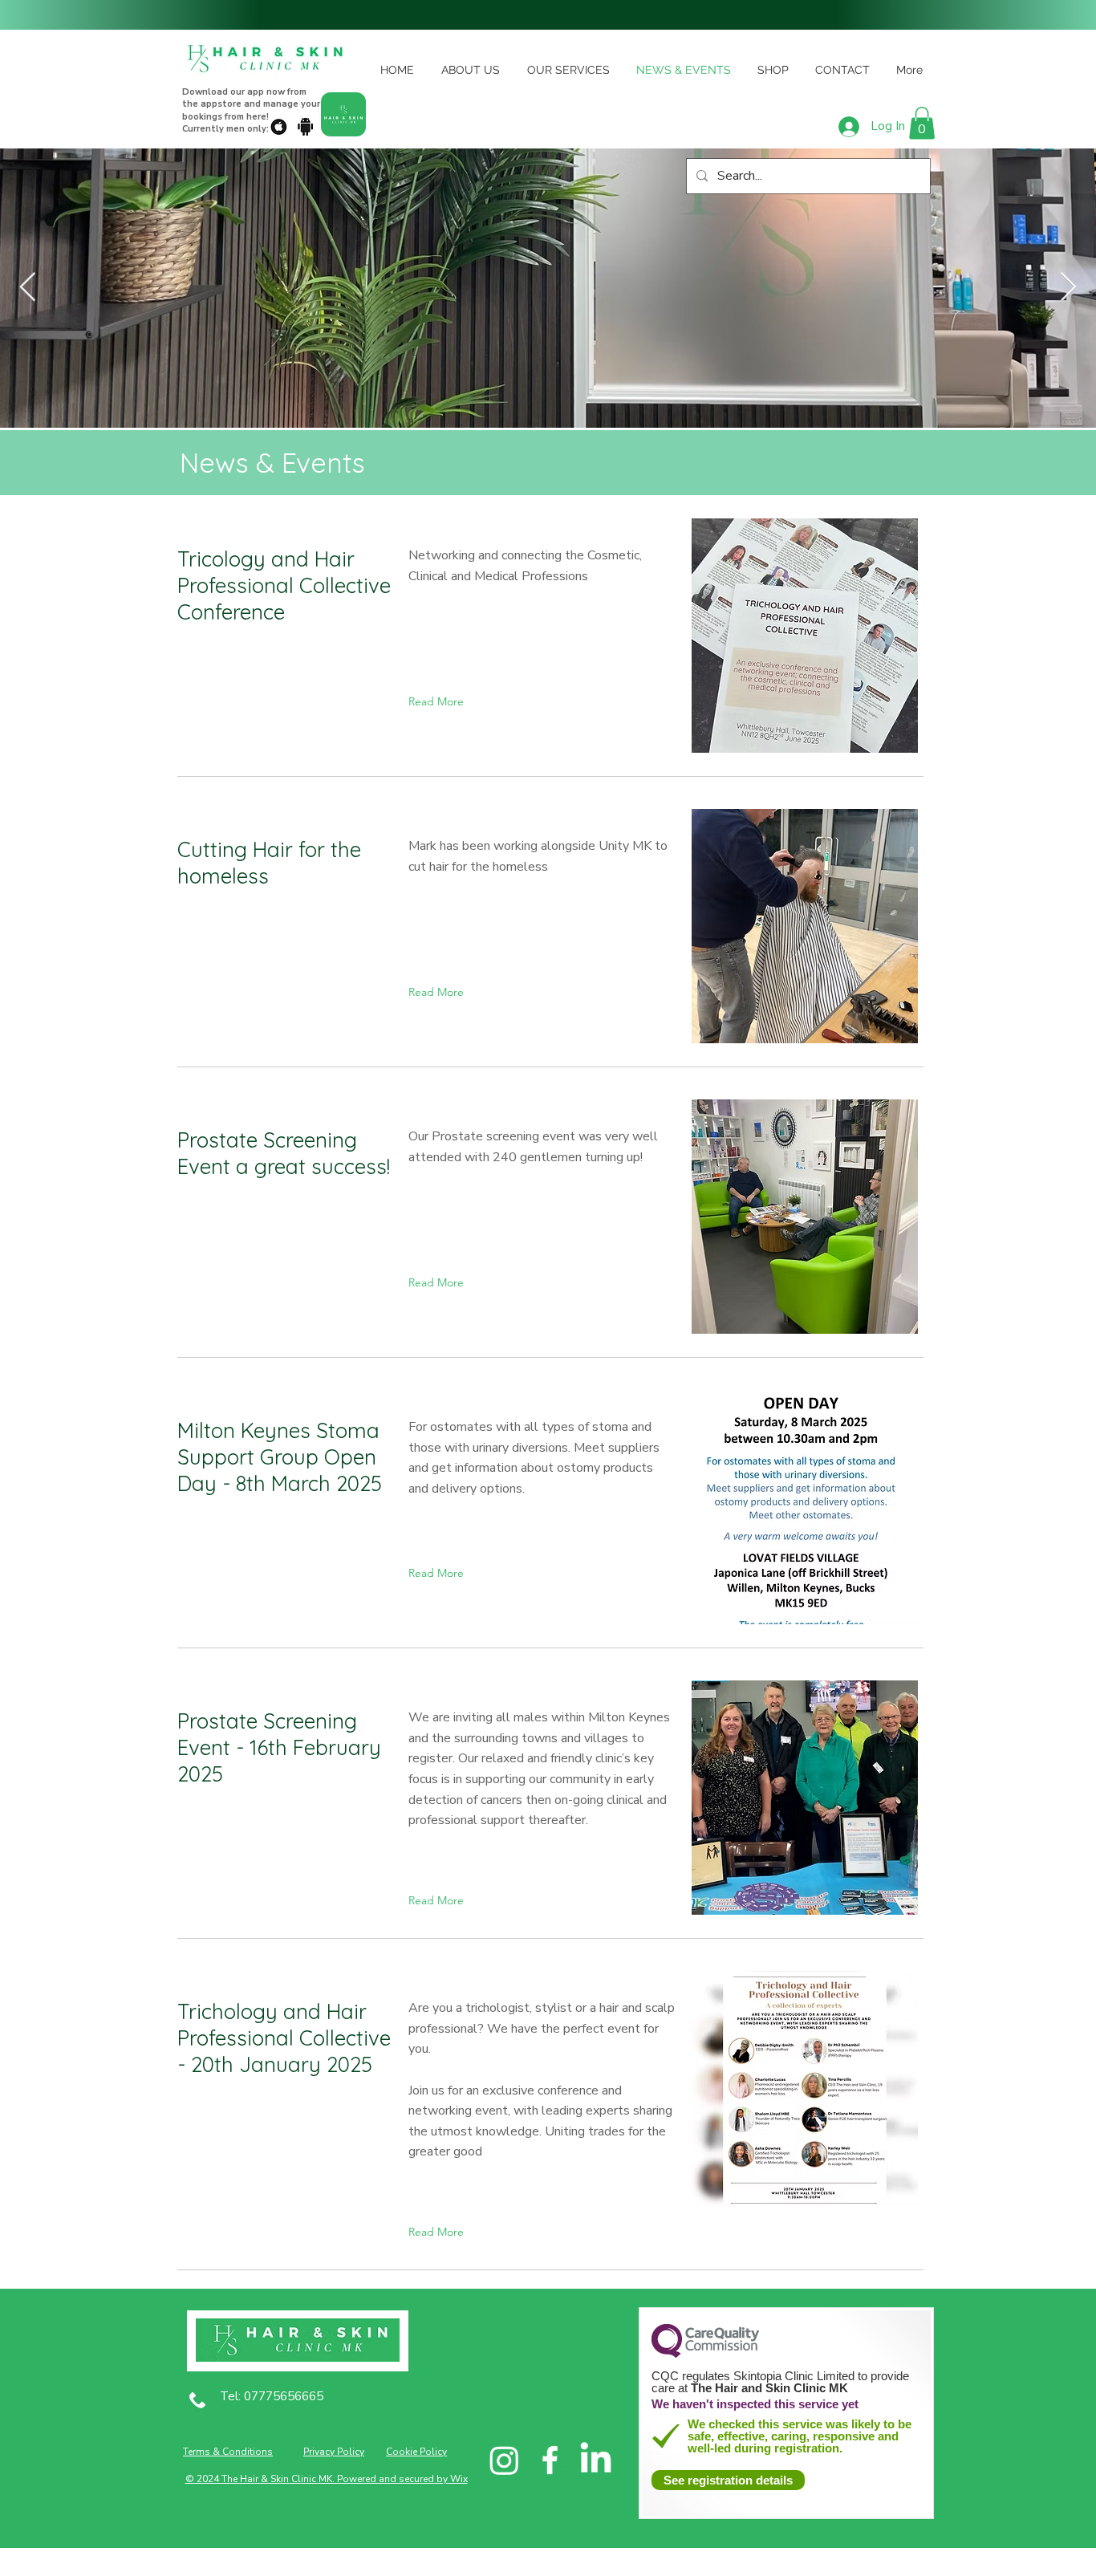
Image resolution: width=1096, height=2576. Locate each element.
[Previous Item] (28, 288)
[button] (922, 123)
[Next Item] (1068, 288)
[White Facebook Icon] (550, 2460)
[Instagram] (504, 2460)
